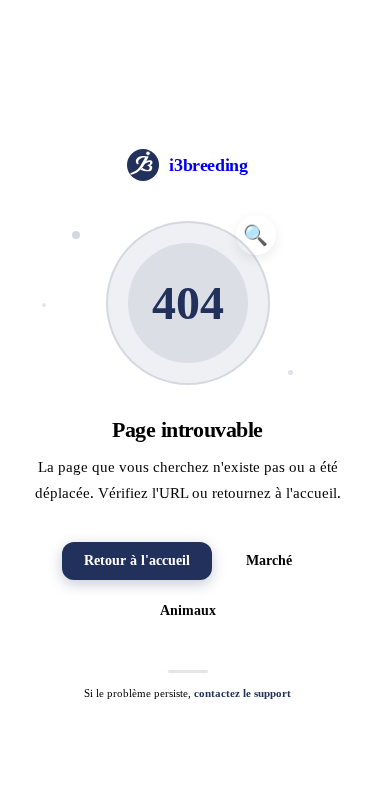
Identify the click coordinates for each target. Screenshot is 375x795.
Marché (269, 560)
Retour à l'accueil (137, 560)
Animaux (188, 610)
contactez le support (242, 693)
